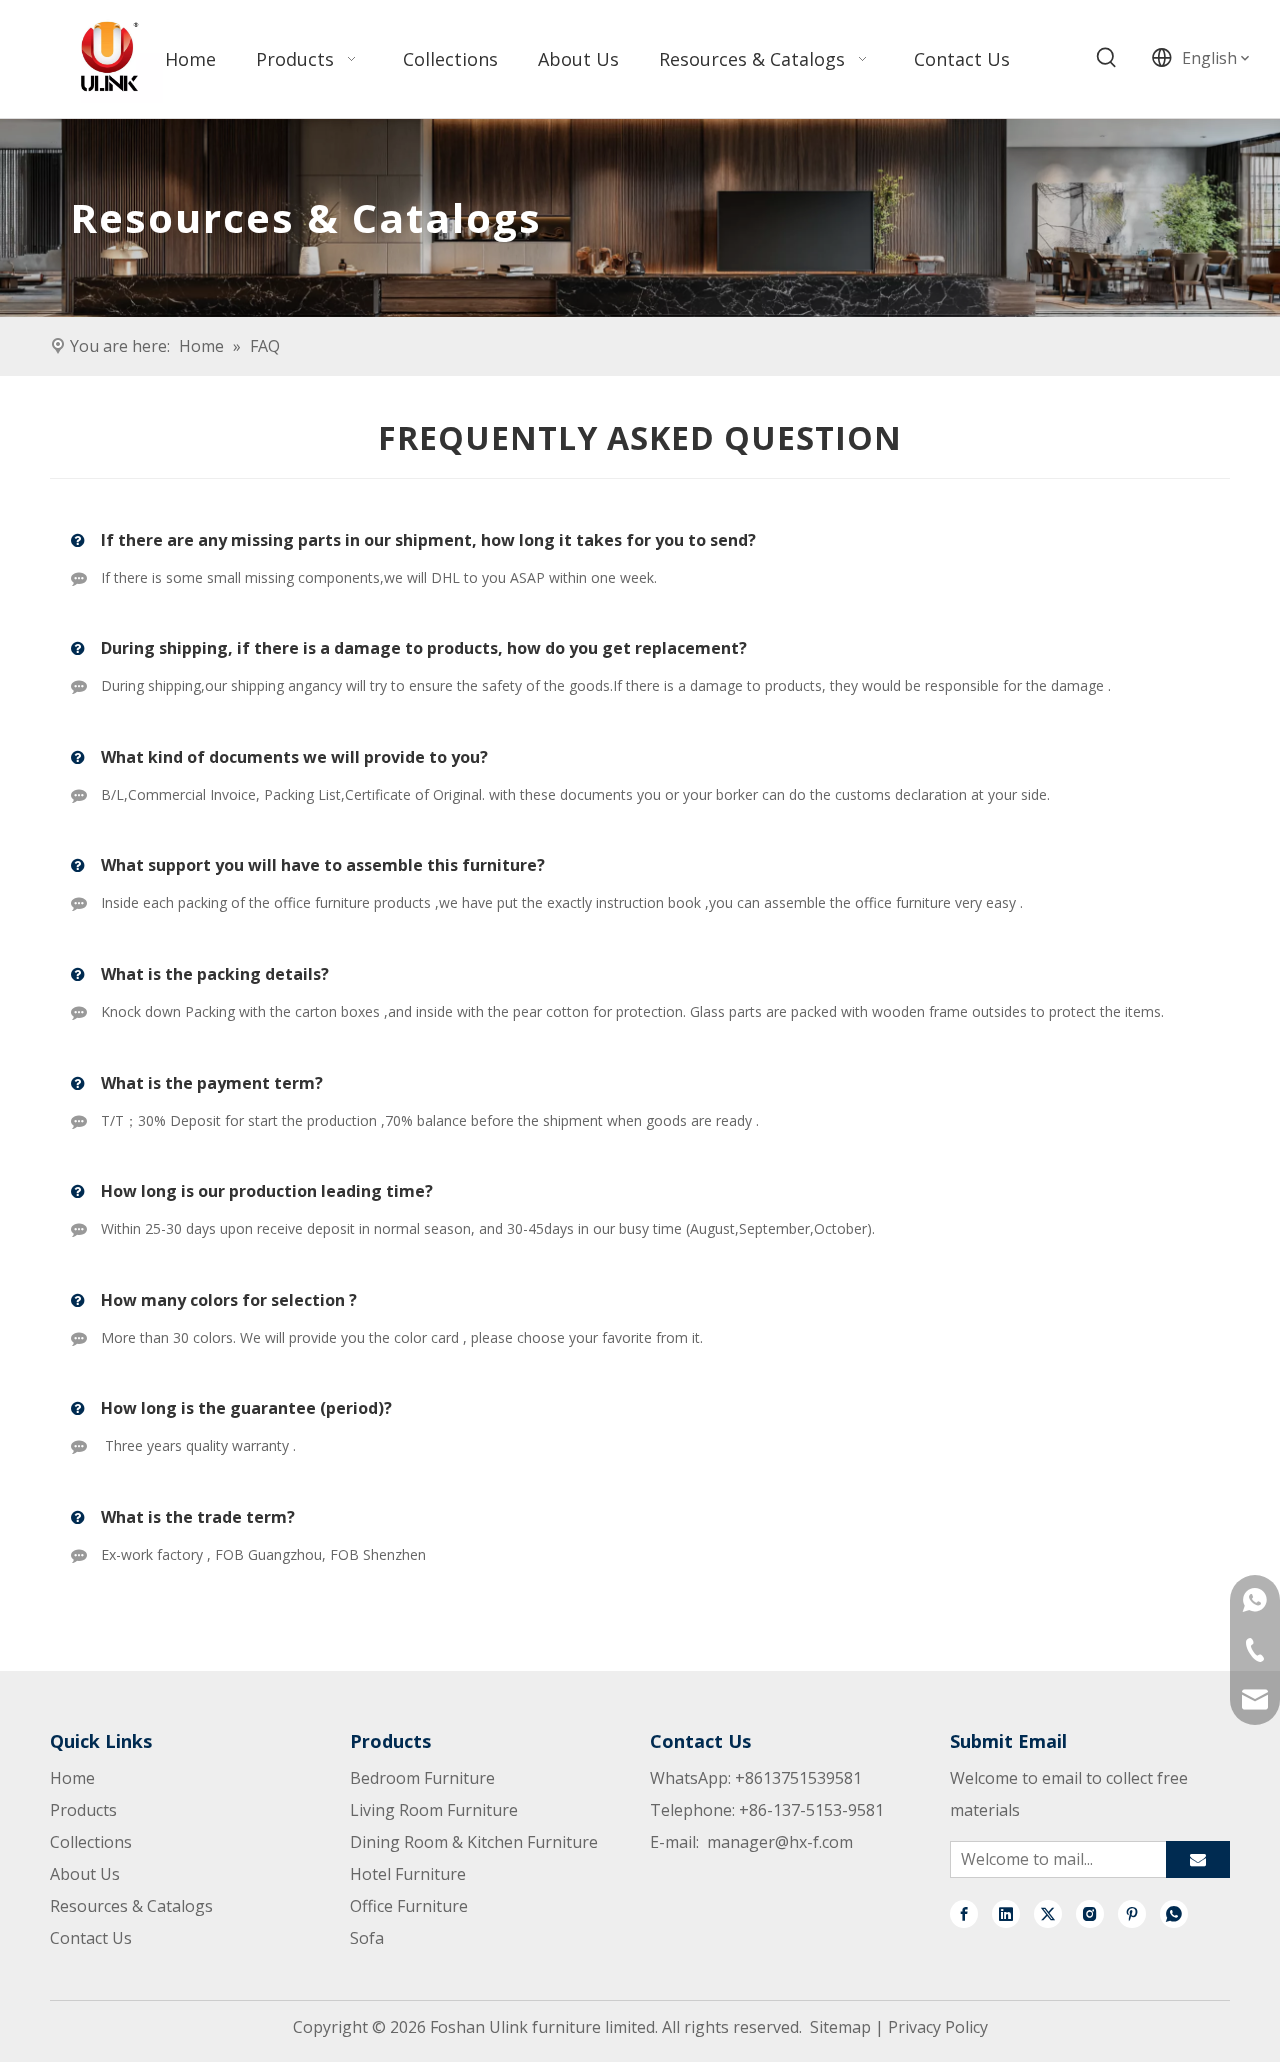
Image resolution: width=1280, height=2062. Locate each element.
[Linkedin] (1006, 1913)
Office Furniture (409, 1906)
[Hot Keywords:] (1107, 58)
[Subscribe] (1198, 1859)
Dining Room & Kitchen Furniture (474, 1842)
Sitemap (840, 2027)
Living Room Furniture (434, 1810)
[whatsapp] (1174, 1913)
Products (83, 1810)
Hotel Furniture (408, 1874)
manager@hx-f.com (780, 1842)
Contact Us (91, 1938)
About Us (85, 1874)
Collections (91, 1842)
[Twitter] (1048, 1913)
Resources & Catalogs (131, 1906)
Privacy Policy (938, 2027)
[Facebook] (964, 1913)
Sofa (367, 1938)
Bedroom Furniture (422, 1778)
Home (72, 1778)
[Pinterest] (1132, 1913)
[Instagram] (1090, 1913)
